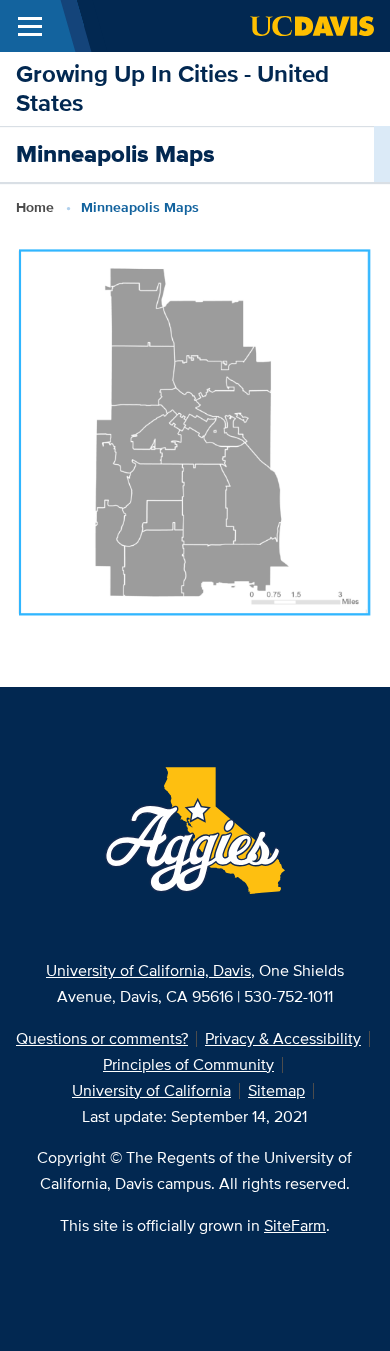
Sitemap (276, 1090)
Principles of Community (188, 1064)
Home (35, 207)
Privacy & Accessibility (283, 1038)
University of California (151, 1090)
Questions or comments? (102, 1038)
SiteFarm (295, 1225)
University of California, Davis (148, 970)
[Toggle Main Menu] (30, 26)
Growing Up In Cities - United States (172, 88)
